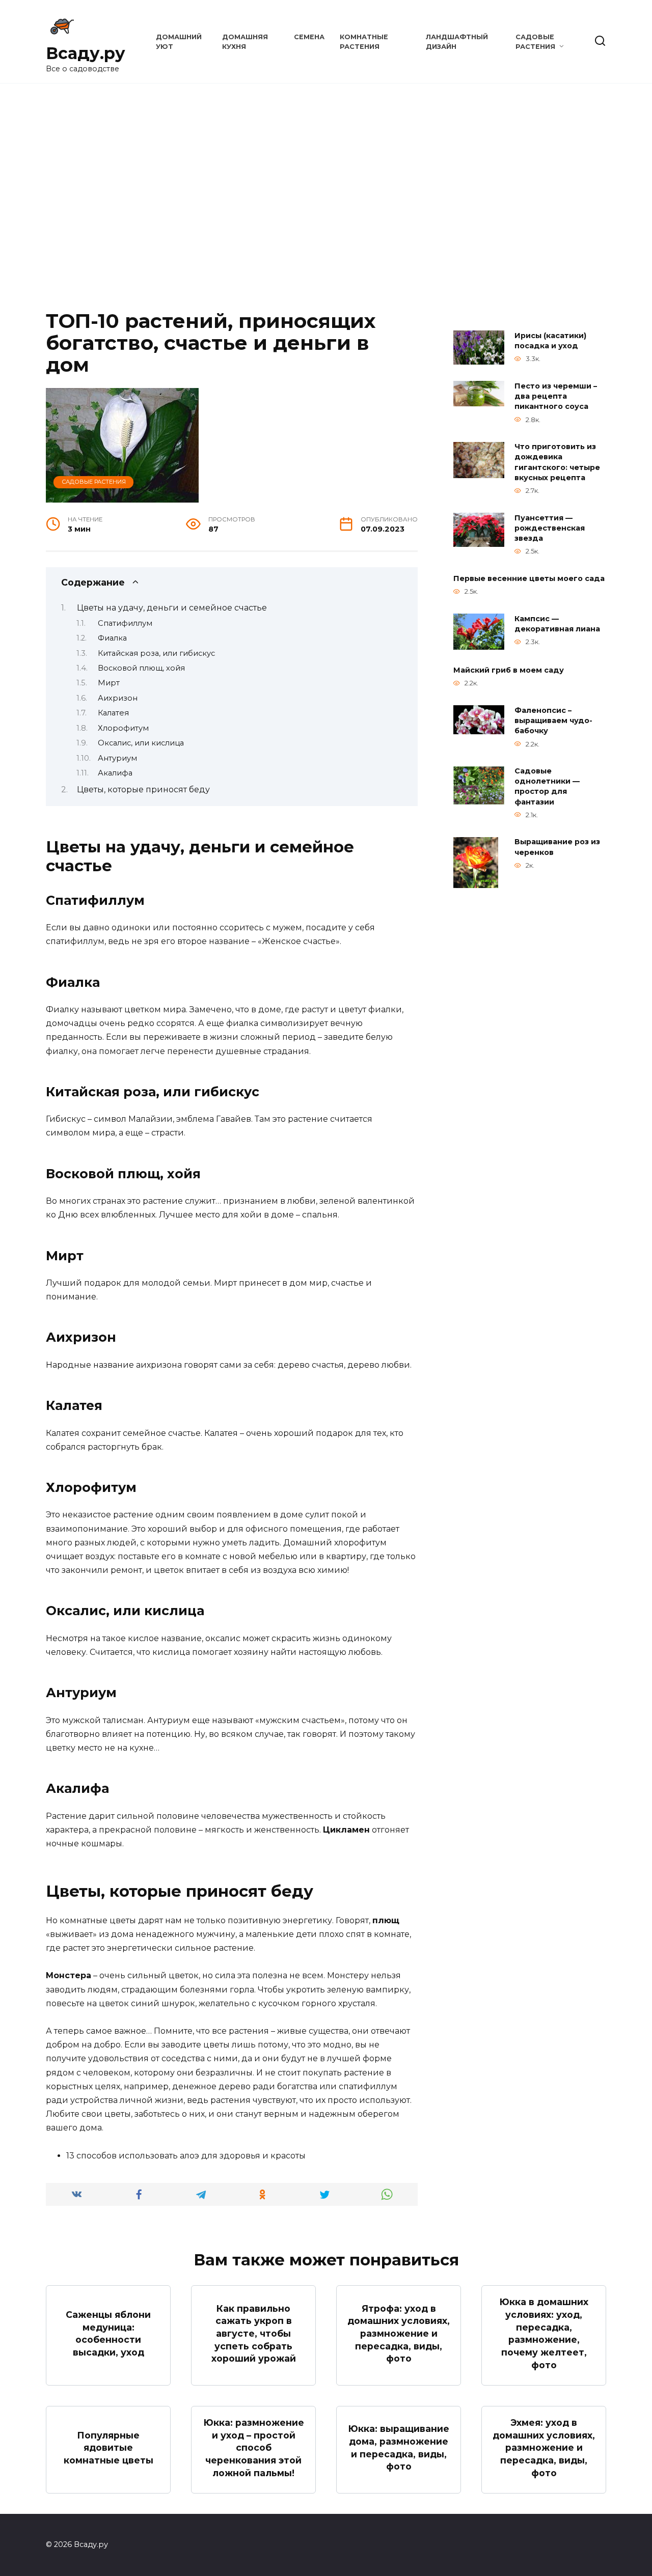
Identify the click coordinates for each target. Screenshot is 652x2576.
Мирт (109, 683)
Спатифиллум (125, 623)
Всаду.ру (86, 53)
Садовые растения (94, 482)
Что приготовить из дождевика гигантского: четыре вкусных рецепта (557, 462)
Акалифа (115, 773)
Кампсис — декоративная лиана (557, 624)
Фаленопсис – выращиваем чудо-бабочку (553, 721)
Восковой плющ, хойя (141, 668)
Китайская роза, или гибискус (156, 653)
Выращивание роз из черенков (557, 847)
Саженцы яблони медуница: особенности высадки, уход (108, 2333)
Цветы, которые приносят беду (143, 790)
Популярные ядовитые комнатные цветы (108, 2448)
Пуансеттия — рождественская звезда (550, 528)
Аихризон (118, 698)
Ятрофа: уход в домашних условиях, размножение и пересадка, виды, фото (399, 2333)
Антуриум (117, 758)
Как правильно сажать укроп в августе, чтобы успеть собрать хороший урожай (254, 2333)
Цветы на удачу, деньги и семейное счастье (172, 608)
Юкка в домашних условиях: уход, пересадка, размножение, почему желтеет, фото (544, 2333)
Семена (309, 37)
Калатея (113, 713)
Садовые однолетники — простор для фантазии (547, 787)
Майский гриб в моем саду (509, 670)
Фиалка (112, 638)
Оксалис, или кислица (141, 743)
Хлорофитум (123, 728)
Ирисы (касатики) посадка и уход (550, 341)
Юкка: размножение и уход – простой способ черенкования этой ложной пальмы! (254, 2448)
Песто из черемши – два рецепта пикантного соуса (556, 396)
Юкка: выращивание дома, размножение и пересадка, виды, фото (399, 2447)
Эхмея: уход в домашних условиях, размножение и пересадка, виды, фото (544, 2448)
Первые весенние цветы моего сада (529, 578)
